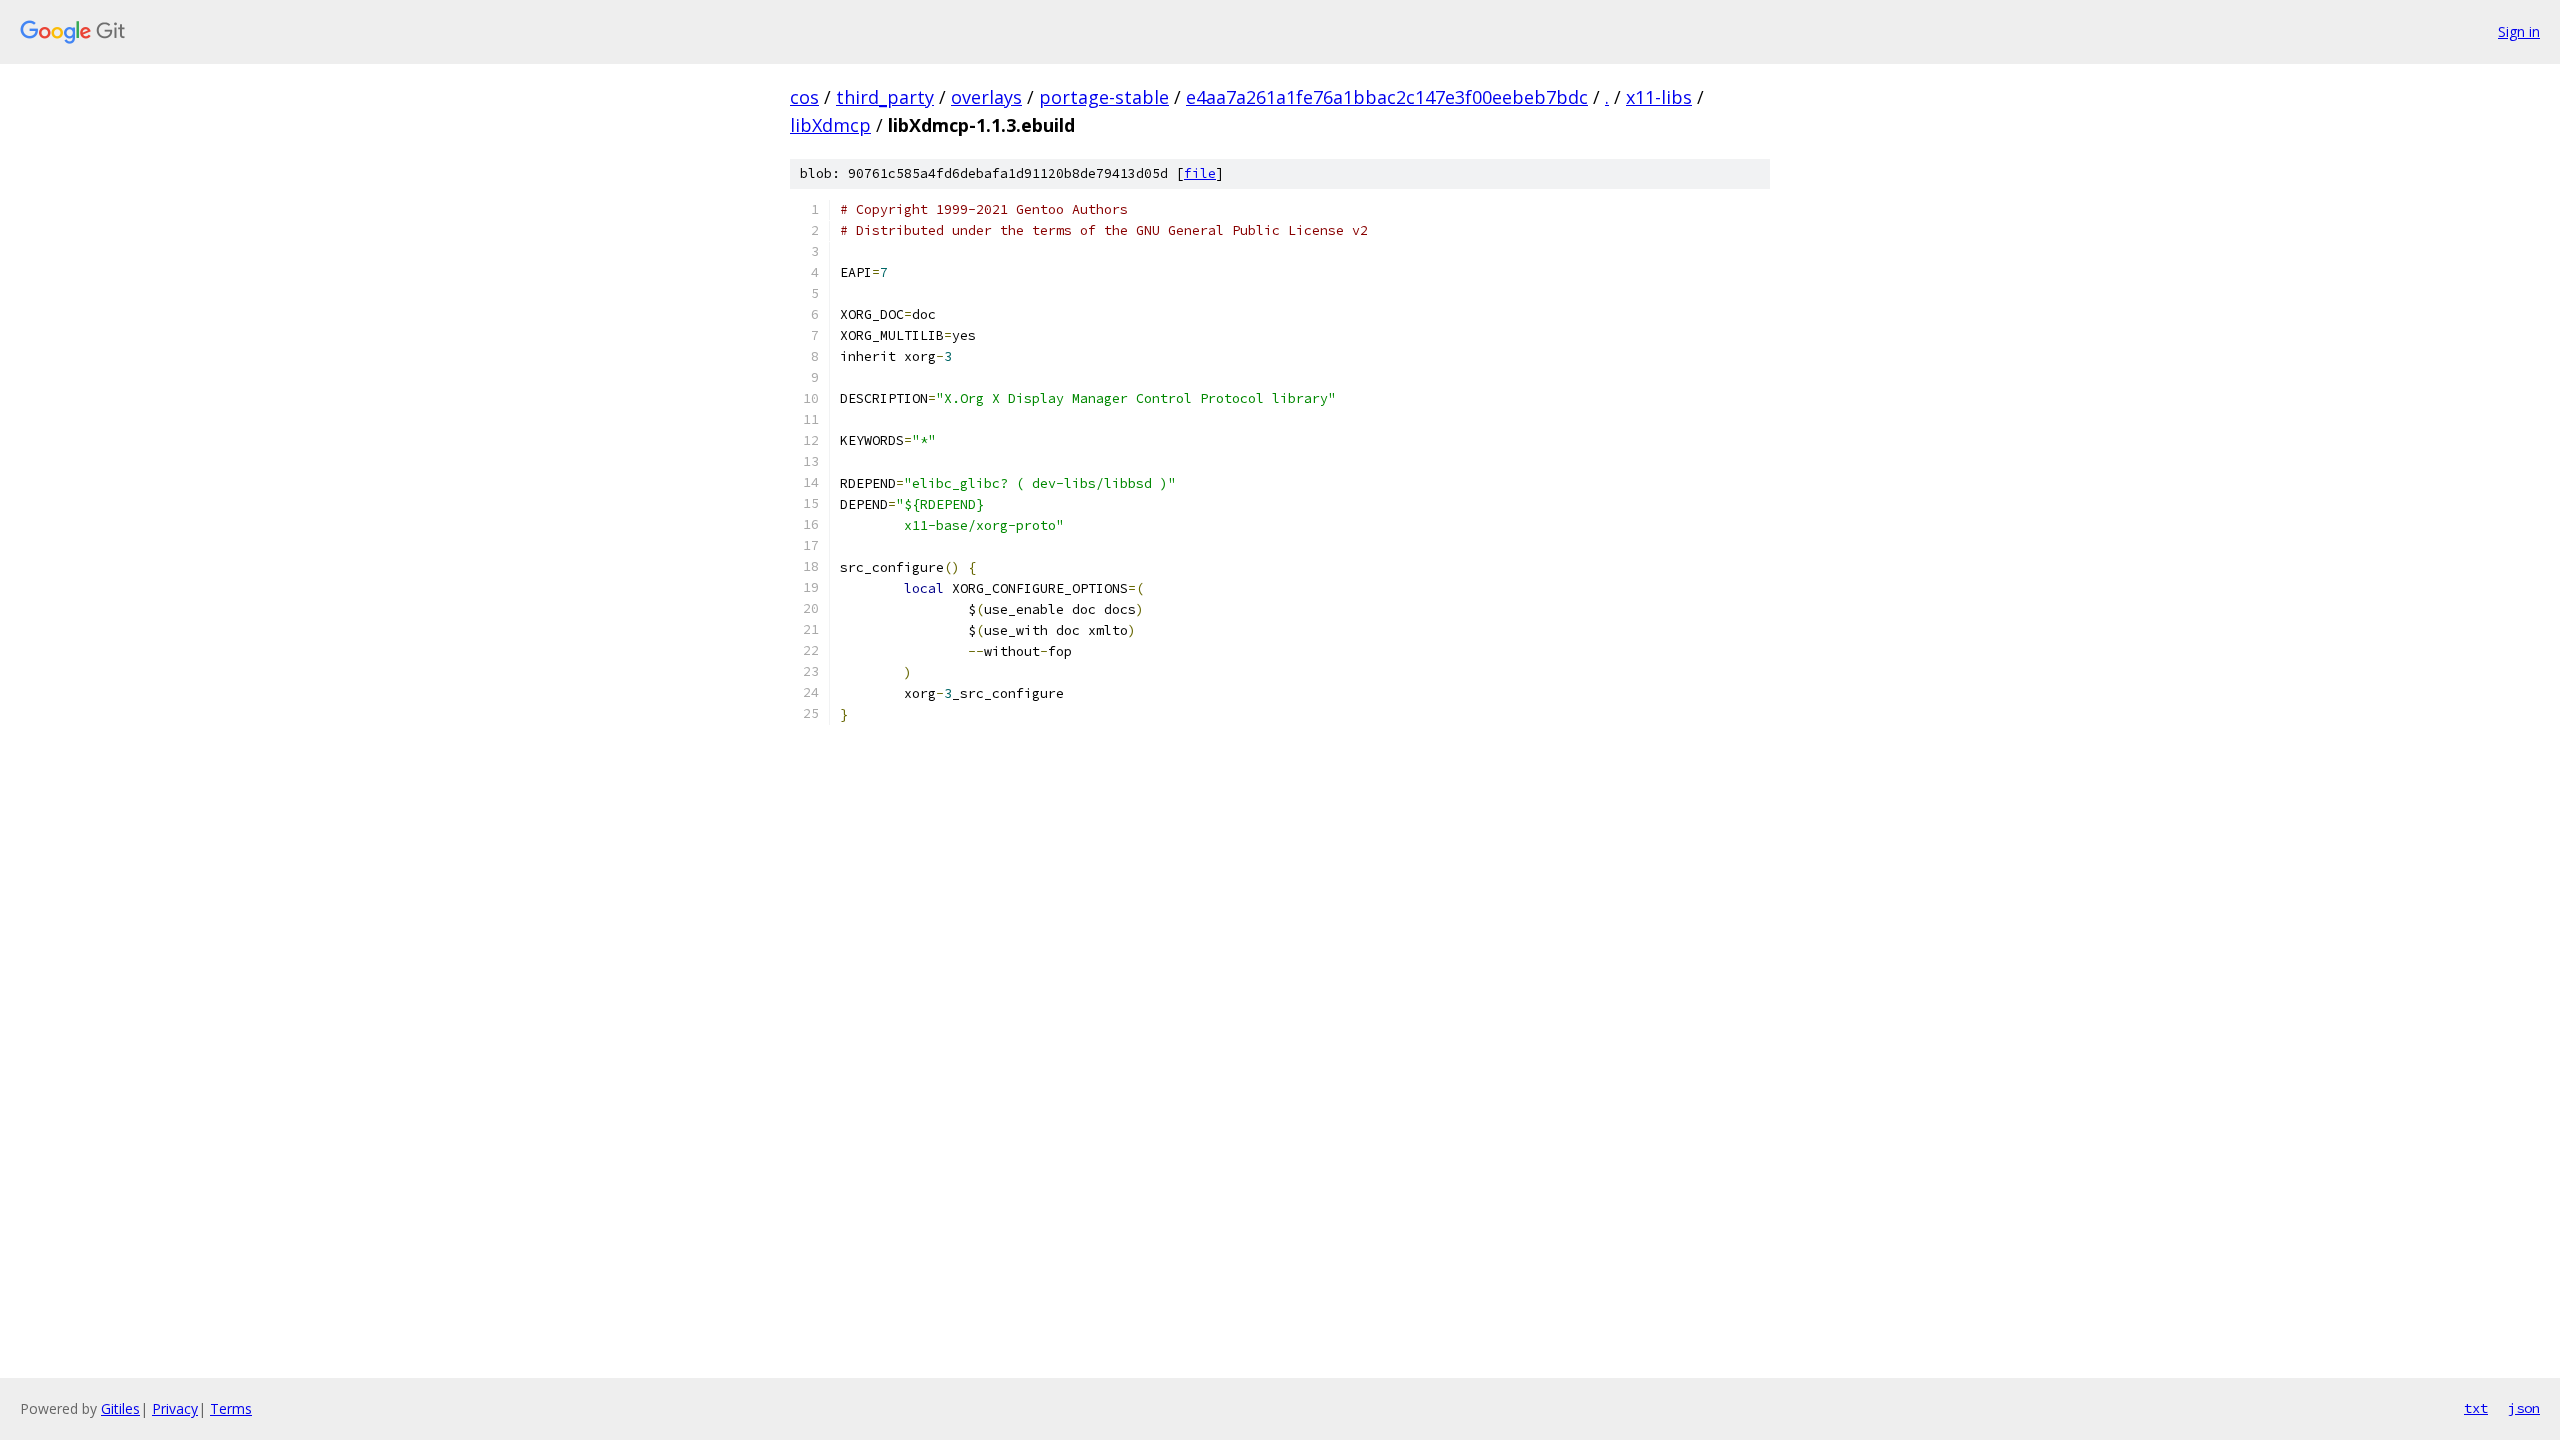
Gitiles (120, 1408)
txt (2476, 1408)
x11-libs (1659, 97)
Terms (231, 1408)
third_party (885, 97)
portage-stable (1104, 97)
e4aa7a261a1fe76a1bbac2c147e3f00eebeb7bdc (1387, 97)
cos (804, 97)
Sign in (2519, 31)
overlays (986, 97)
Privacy (175, 1408)
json (2524, 1408)
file (1200, 173)
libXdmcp (830, 125)
